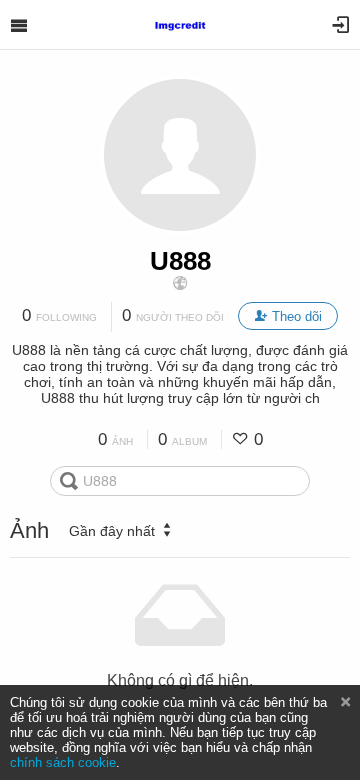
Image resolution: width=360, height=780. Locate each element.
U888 (180, 261)
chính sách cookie (63, 762)
